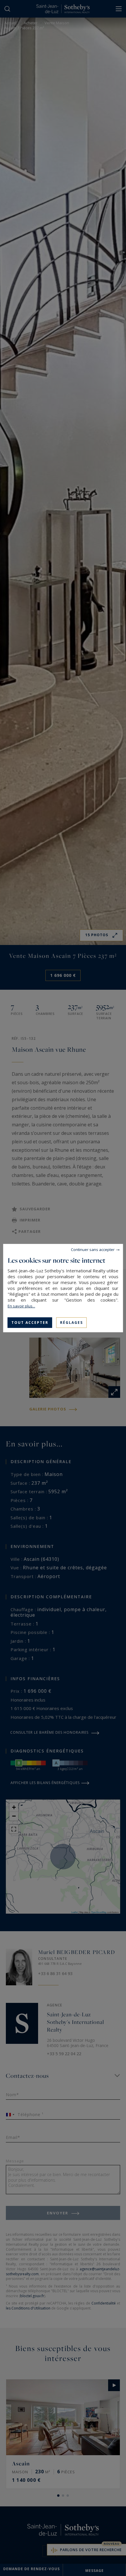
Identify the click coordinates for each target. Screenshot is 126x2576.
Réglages (71, 1322)
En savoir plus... (21, 1306)
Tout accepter (30, 1322)
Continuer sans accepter (93, 1249)
